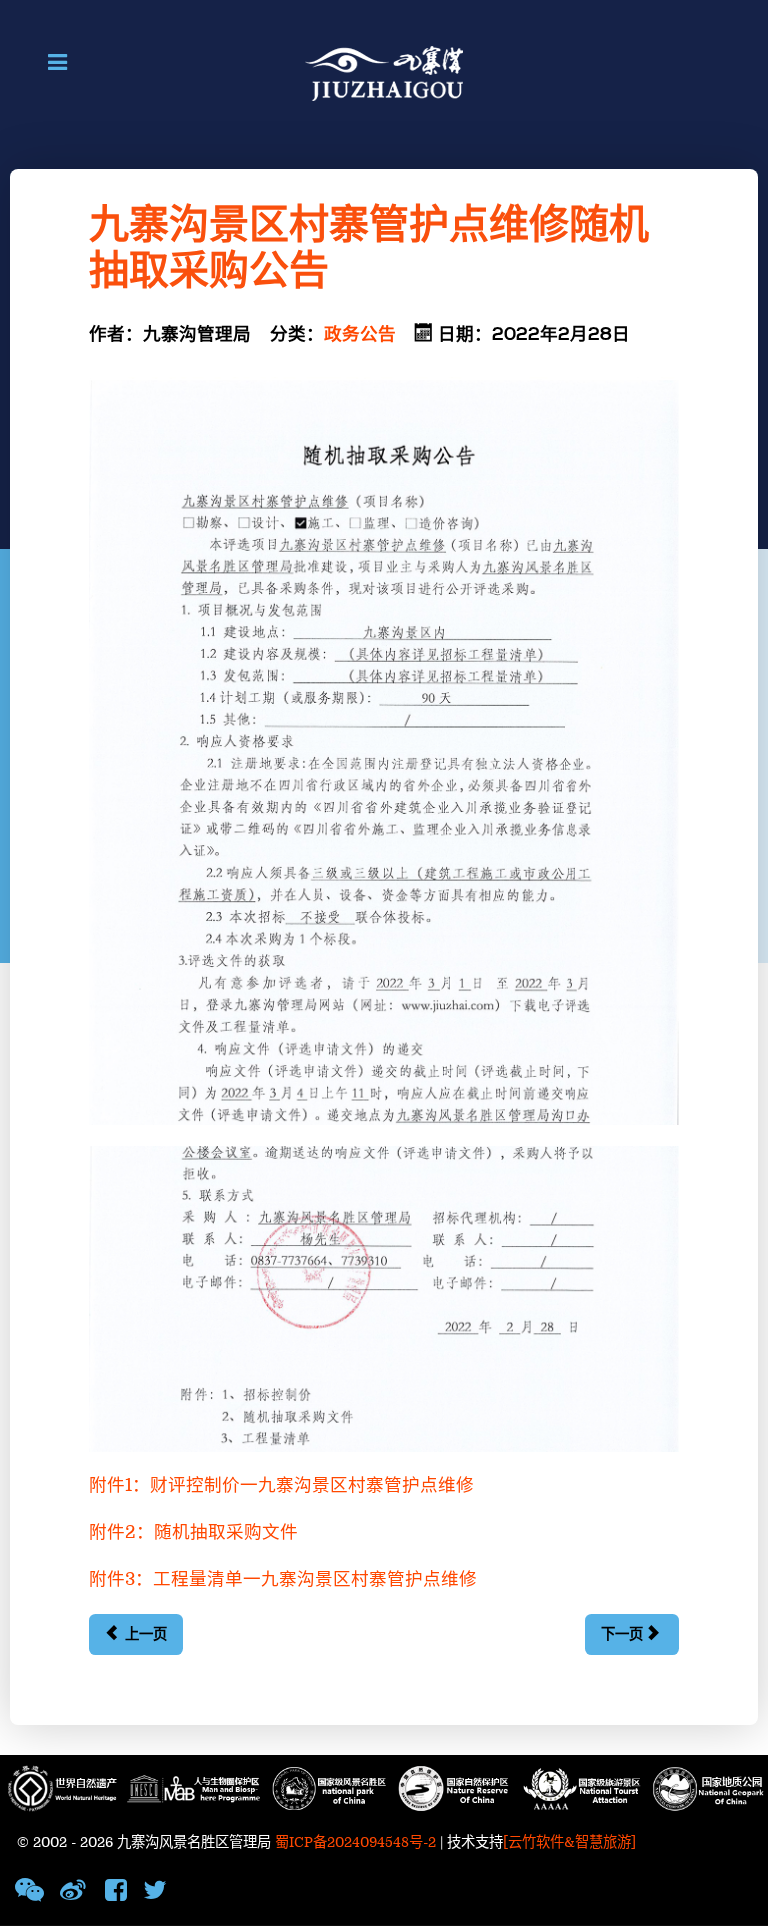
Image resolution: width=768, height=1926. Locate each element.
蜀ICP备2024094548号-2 (355, 1842)
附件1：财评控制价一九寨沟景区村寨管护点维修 (281, 1485)
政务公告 (360, 335)
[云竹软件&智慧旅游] (569, 1842)
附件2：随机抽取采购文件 (193, 1532)
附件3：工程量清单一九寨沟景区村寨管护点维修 (283, 1579)
